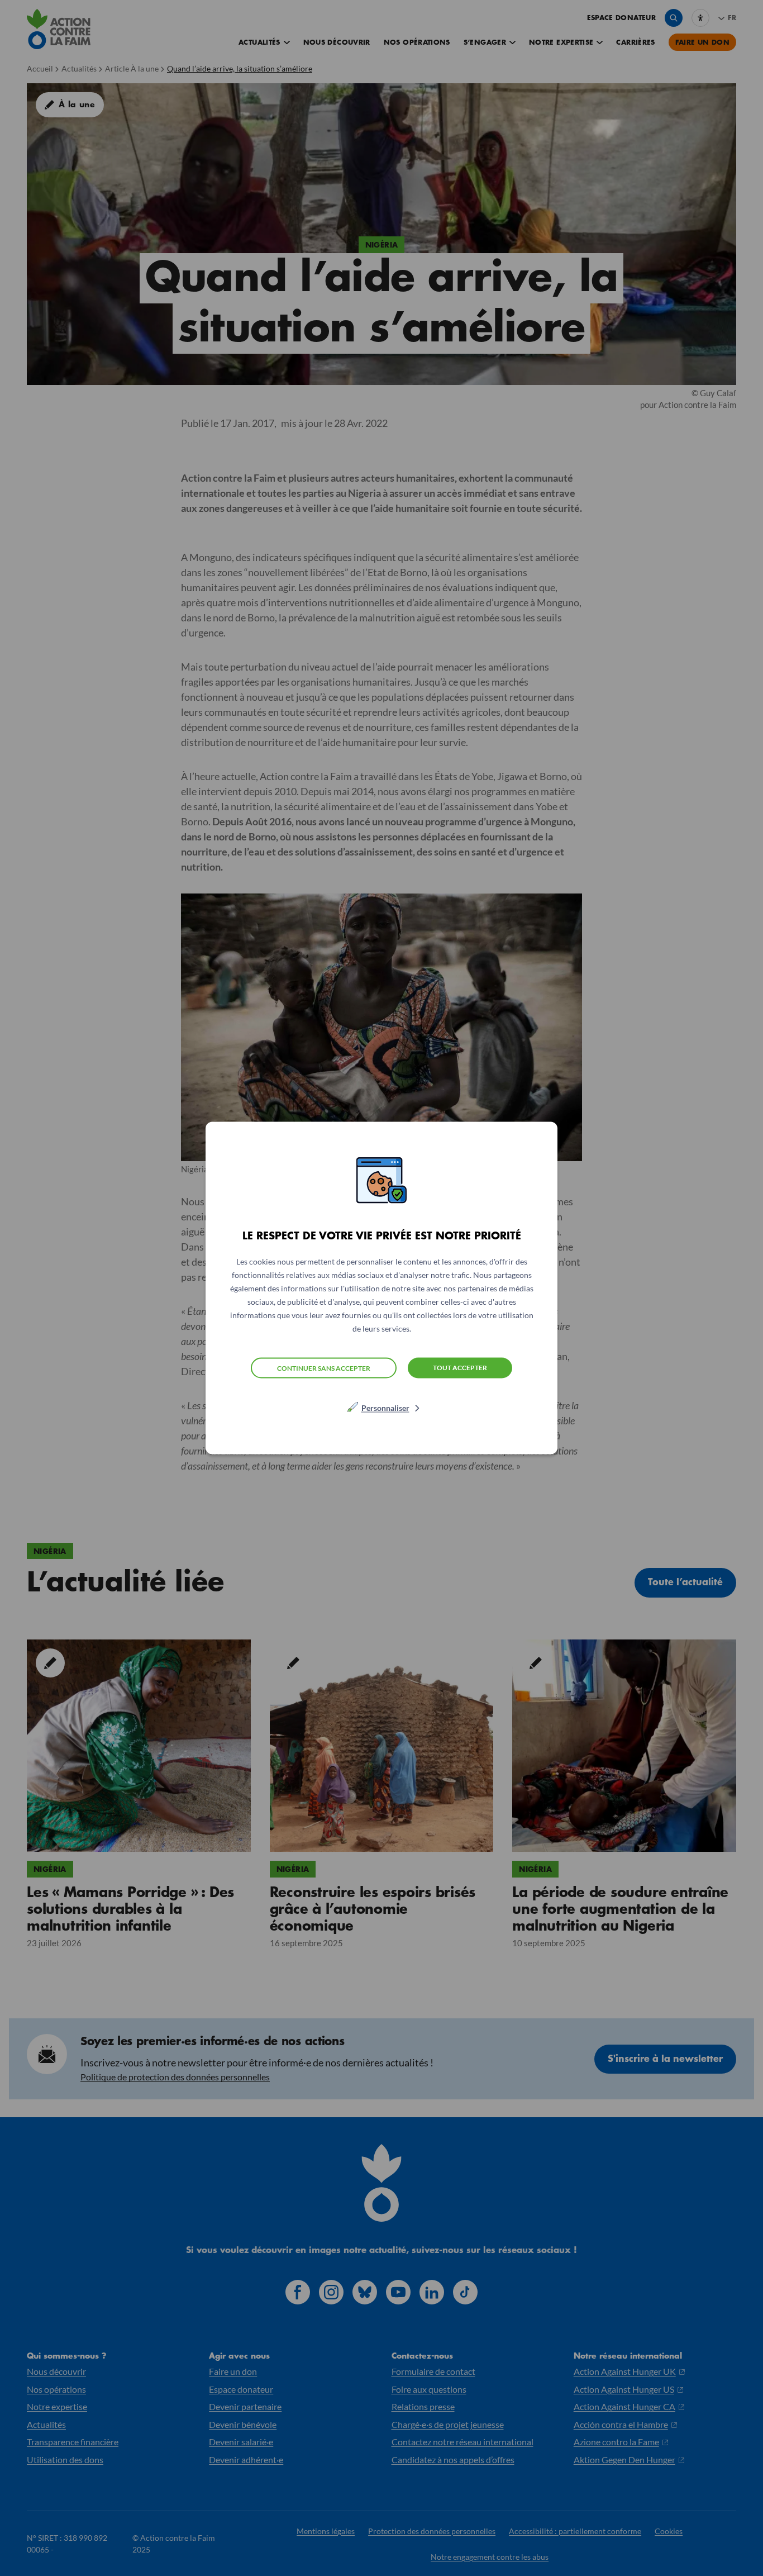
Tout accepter (460, 1368)
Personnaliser (385, 1408)
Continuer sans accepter (324, 1368)
